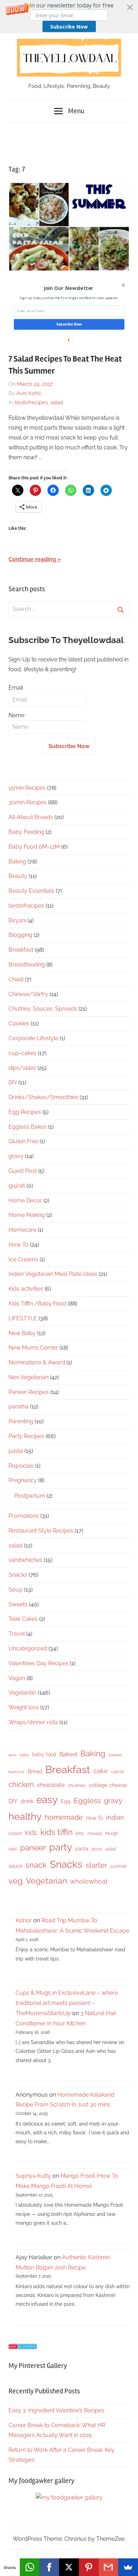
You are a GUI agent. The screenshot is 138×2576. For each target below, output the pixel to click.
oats (13, 1849)
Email (16, 688)
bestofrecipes (31, 402)
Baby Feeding (26, 832)
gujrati (17, 1186)
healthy (25, 1816)
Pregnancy (23, 1480)
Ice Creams (23, 1259)
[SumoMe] (128, 2567)
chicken (21, 1784)
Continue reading (32, 559)
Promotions (24, 1516)
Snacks (18, 1575)
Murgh (111, 1833)
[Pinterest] (89, 2567)
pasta (16, 1451)
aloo (13, 1755)
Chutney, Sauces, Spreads (43, 1009)
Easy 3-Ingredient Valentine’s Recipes (56, 2410)
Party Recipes (26, 1436)
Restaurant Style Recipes (41, 1531)
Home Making (27, 1215)
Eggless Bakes (28, 1127)
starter (96, 1865)
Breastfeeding (27, 965)
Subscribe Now (69, 27)
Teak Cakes (23, 1619)
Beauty (18, 876)
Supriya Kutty (33, 2176)
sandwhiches (25, 1560)
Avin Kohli (28, 393)
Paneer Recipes (29, 1392)
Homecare (22, 1230)
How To (19, 1245)
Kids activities (26, 1289)
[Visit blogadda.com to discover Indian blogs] (23, 2347)
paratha (19, 1407)
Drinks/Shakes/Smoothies (43, 1097)
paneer (33, 1848)
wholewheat (89, 1881)
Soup (16, 1590)
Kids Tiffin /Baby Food (38, 1304)
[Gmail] (109, 2567)
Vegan (17, 1678)
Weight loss (24, 1707)
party (61, 1847)
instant (15, 1833)
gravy (16, 1156)
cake (101, 1771)
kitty (80, 1833)
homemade (64, 1817)
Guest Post (23, 1171)
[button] (69, 17)
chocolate (51, 1785)
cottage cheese (108, 1785)
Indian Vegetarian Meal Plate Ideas (53, 1274)
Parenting (21, 1421)
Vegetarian (22, 1693)
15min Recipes (27, 788)
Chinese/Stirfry (28, 994)
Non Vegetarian (28, 1377)
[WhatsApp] (30, 2567)
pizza (97, 1849)
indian (115, 1817)
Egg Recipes (25, 1112)
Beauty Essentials (31, 891)
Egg (66, 1801)
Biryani (17, 920)
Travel (17, 1634)
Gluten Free (23, 1141)
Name (16, 715)
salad (57, 402)
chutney (77, 1785)
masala (95, 1833)
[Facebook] (49, 2567)
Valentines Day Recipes (39, 1663)
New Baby (22, 1333)
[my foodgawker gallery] (69, 2498)
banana (115, 1755)
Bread (35, 1771)
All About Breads (31, 817)
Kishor (24, 1920)
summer (119, 1866)
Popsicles (21, 1466)
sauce (15, 1866)
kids (31, 1833)
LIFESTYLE (23, 1318)
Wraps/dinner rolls (33, 1722)
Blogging (20, 935)
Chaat (16, 979)
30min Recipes (28, 802)
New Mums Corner (33, 1348)
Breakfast (21, 950)
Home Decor (25, 1201)
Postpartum (30, 1496)
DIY (13, 1082)
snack (36, 1865)
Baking (17, 862)
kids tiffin (56, 1832)
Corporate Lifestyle (33, 1038)
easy (47, 1800)
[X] (69, 2567)
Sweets (18, 1604)
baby (24, 1755)
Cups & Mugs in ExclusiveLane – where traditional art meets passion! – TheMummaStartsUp (67, 2003)
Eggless (87, 1801)
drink (27, 1801)
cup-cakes (22, 1053)
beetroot (16, 1772)
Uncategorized (28, 1648)
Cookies (19, 1023)
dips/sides (22, 1068)
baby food (44, 1754)
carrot (117, 1772)
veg (16, 1881)
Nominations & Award (37, 1362)
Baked (68, 1754)
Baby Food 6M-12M (34, 847)
